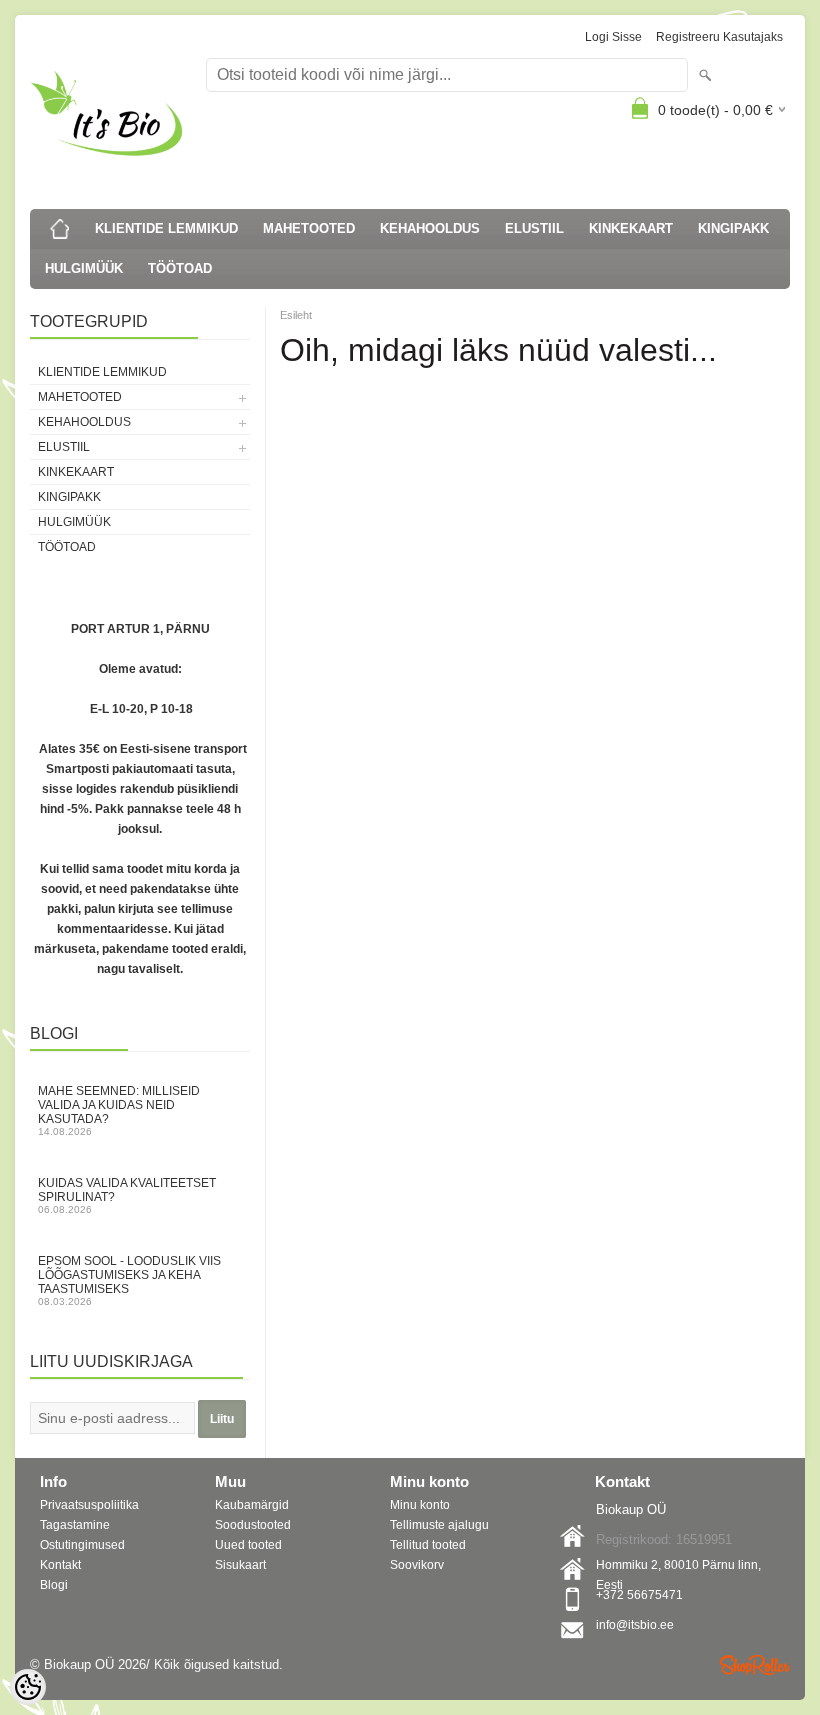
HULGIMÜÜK (84, 268)
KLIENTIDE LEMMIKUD (166, 228)
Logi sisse (613, 37)
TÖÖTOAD (180, 268)
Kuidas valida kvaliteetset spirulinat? (127, 1195)
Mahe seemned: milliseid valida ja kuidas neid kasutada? (119, 1110)
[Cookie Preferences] (28, 1687)
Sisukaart (240, 1565)
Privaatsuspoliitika (89, 1505)
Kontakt (60, 1565)
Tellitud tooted (428, 1545)
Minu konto (420, 1505)
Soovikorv (417, 1565)
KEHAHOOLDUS (430, 228)
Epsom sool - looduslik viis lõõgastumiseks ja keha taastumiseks (129, 1280)
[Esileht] (60, 229)
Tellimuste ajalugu (439, 1525)
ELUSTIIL (534, 228)
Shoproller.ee (755, 1665)
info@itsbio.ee (635, 1625)
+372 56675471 (639, 1595)
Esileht (296, 315)
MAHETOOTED (309, 228)
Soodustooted (253, 1525)
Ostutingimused (82, 1545)
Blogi (54, 1585)
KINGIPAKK (733, 228)
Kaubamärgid (252, 1505)
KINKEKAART (631, 228)
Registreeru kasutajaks (719, 37)
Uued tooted (248, 1545)
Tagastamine (75, 1525)
